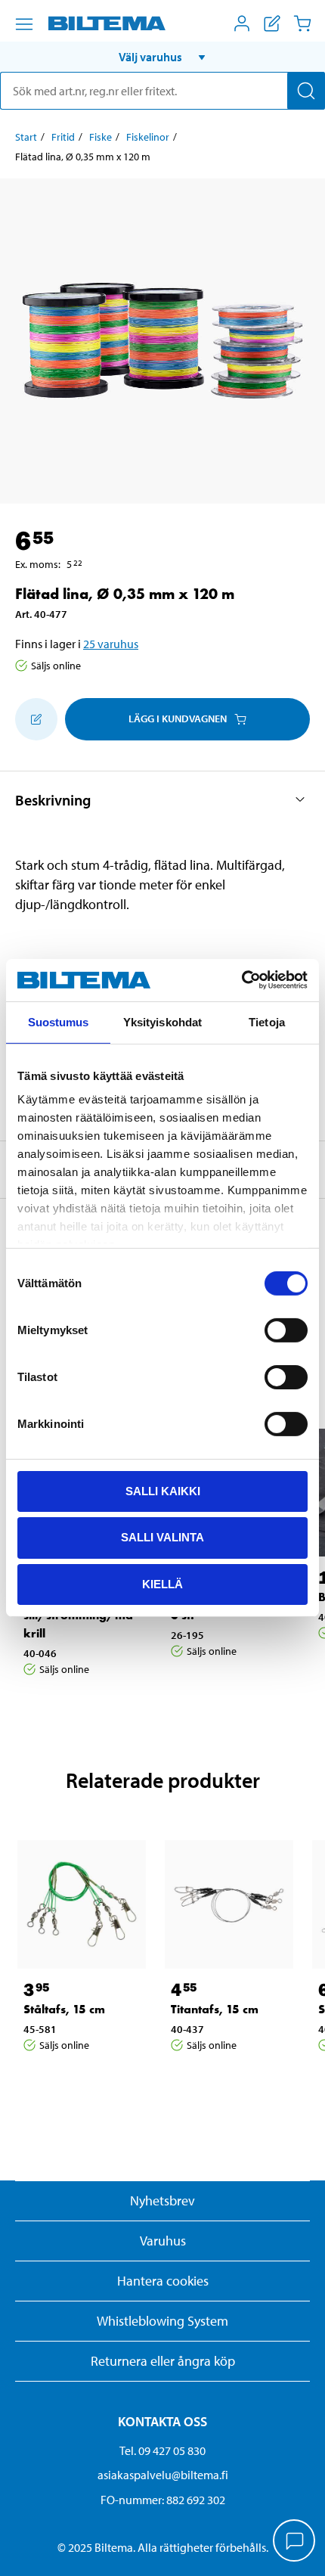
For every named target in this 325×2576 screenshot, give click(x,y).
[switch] (286, 1330)
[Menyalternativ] (24, 24)
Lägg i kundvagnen (178, 718)
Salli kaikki (163, 1490)
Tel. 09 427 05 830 (162, 2450)
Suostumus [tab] (59, 1021)
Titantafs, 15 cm (215, 2009)
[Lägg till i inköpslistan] (36, 719)
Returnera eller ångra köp (163, 2361)
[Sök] (306, 91)
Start (26, 137)
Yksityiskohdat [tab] (162, 1021)
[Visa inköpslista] (272, 23)
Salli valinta (162, 1537)
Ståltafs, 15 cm (64, 2009)
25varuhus (111, 644)
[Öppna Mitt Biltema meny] (242, 23)
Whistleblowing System (162, 2321)
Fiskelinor (148, 137)
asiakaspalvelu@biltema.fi (163, 2475)
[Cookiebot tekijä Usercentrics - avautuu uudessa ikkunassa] (241, 980)
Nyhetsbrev (162, 2200)
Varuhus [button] (163, 2241)
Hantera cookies (163, 2281)
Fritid (63, 137)
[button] (162, 57)
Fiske (101, 137)
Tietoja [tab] (267, 1021)
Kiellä (162, 1584)
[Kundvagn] (302, 23)
